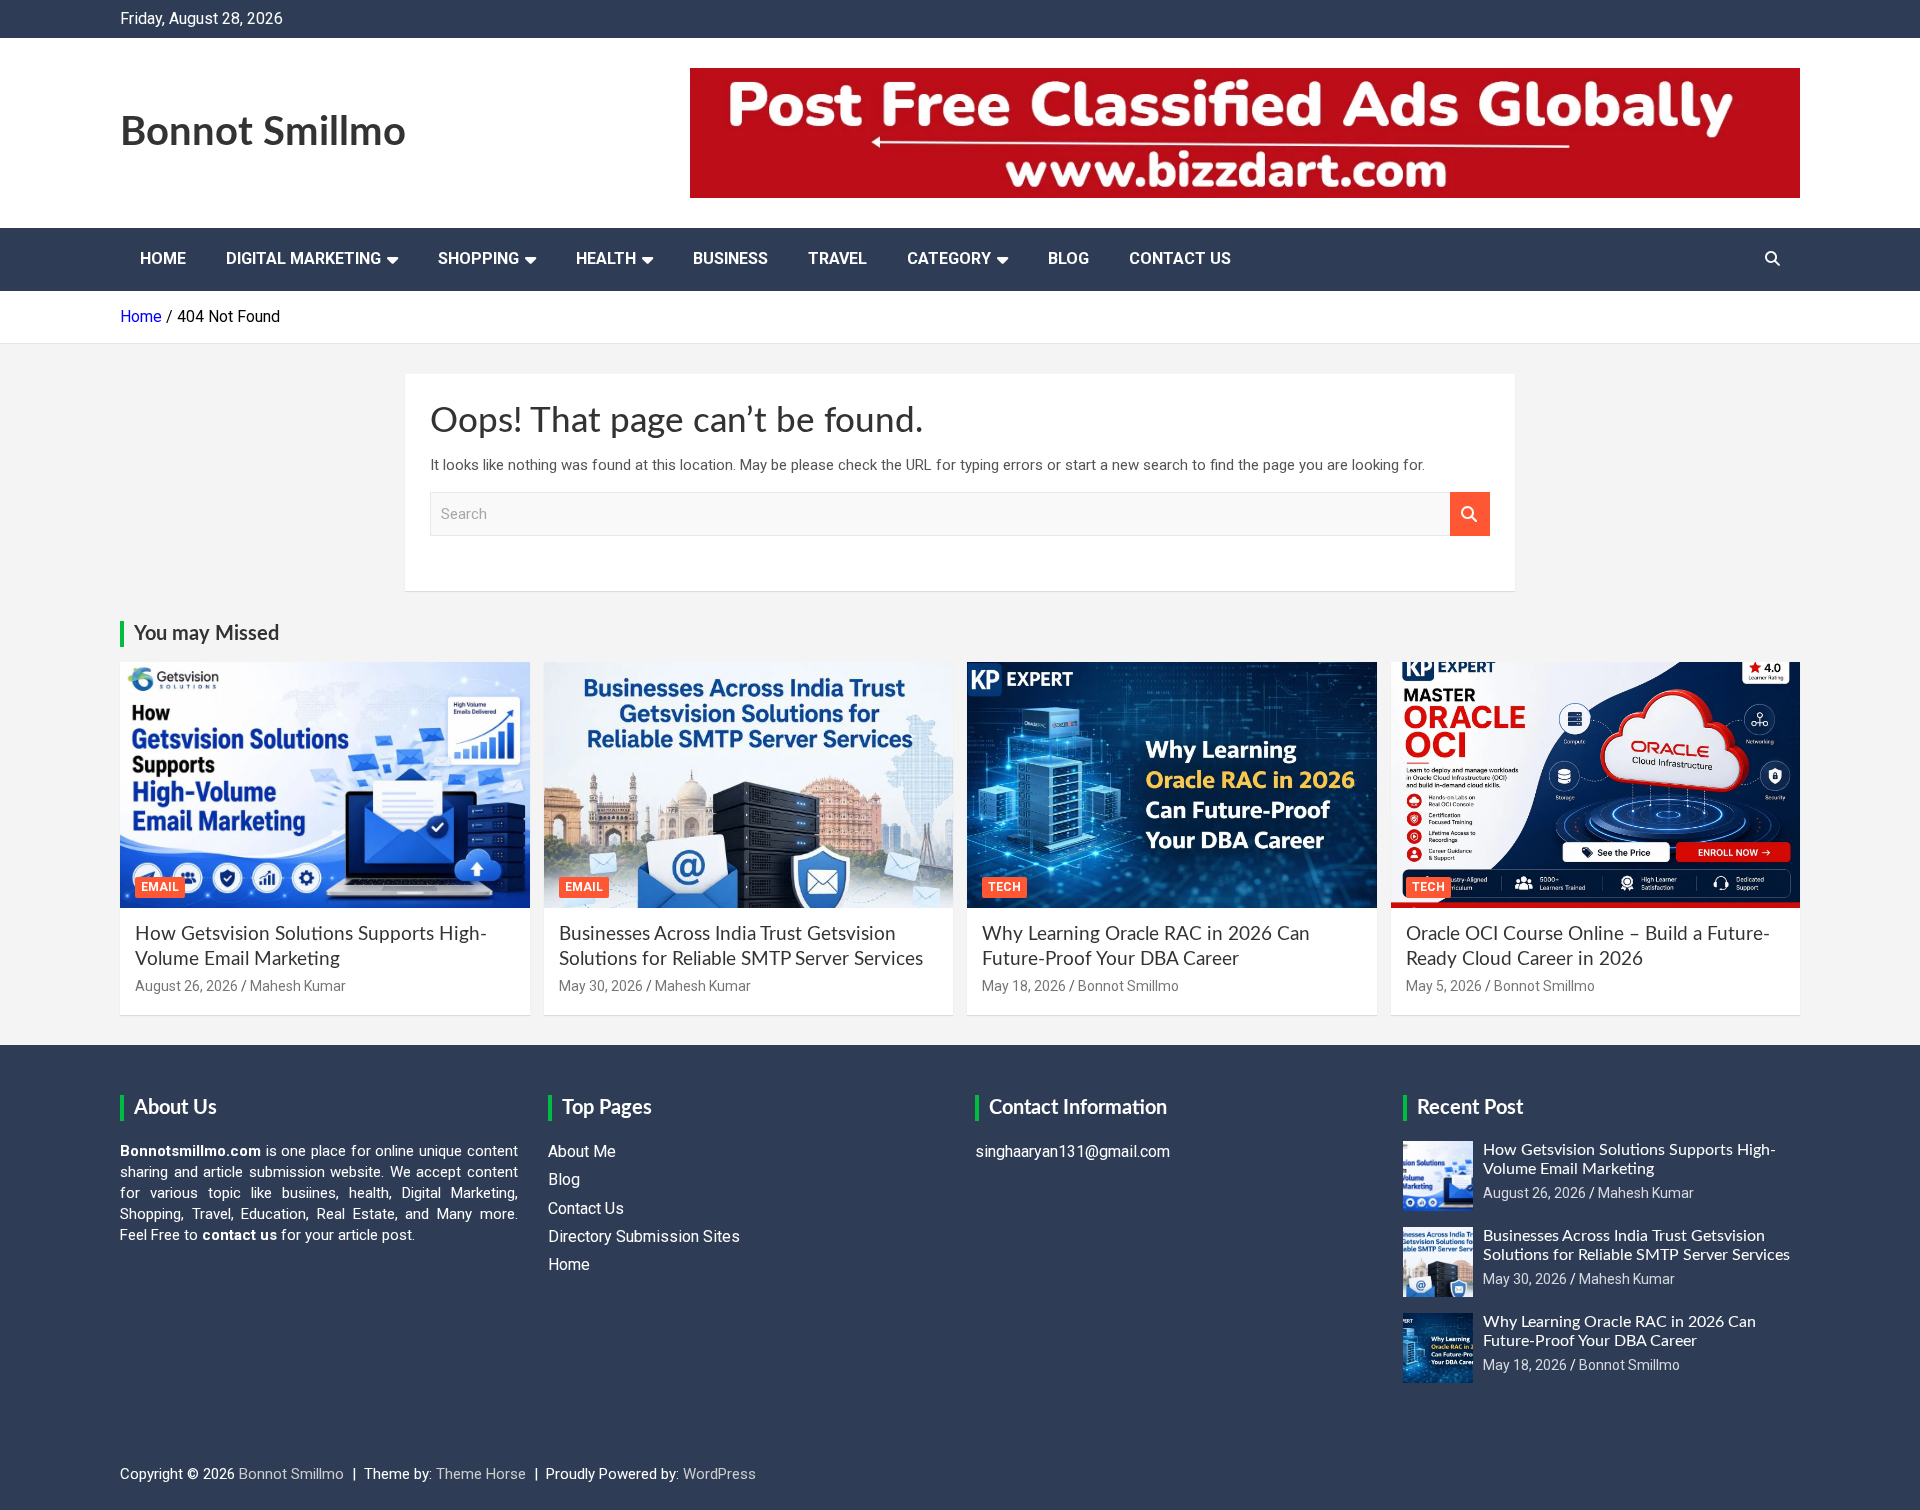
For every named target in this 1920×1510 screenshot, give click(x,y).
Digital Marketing (303, 258)
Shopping (478, 258)
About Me (582, 1151)
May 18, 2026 (1024, 986)
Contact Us (1180, 258)
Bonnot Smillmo (263, 133)
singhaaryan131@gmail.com (1072, 1151)
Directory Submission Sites (644, 1236)
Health (606, 258)
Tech (1004, 887)
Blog (1068, 258)
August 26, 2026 (186, 986)
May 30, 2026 (601, 986)
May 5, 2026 (1444, 986)
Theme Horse (481, 1474)
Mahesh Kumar (298, 986)
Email (160, 887)
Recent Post (1470, 1108)
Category (949, 258)
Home (163, 258)
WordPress (719, 1474)
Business (730, 258)
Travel (837, 258)
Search (1470, 514)
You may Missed (206, 634)
